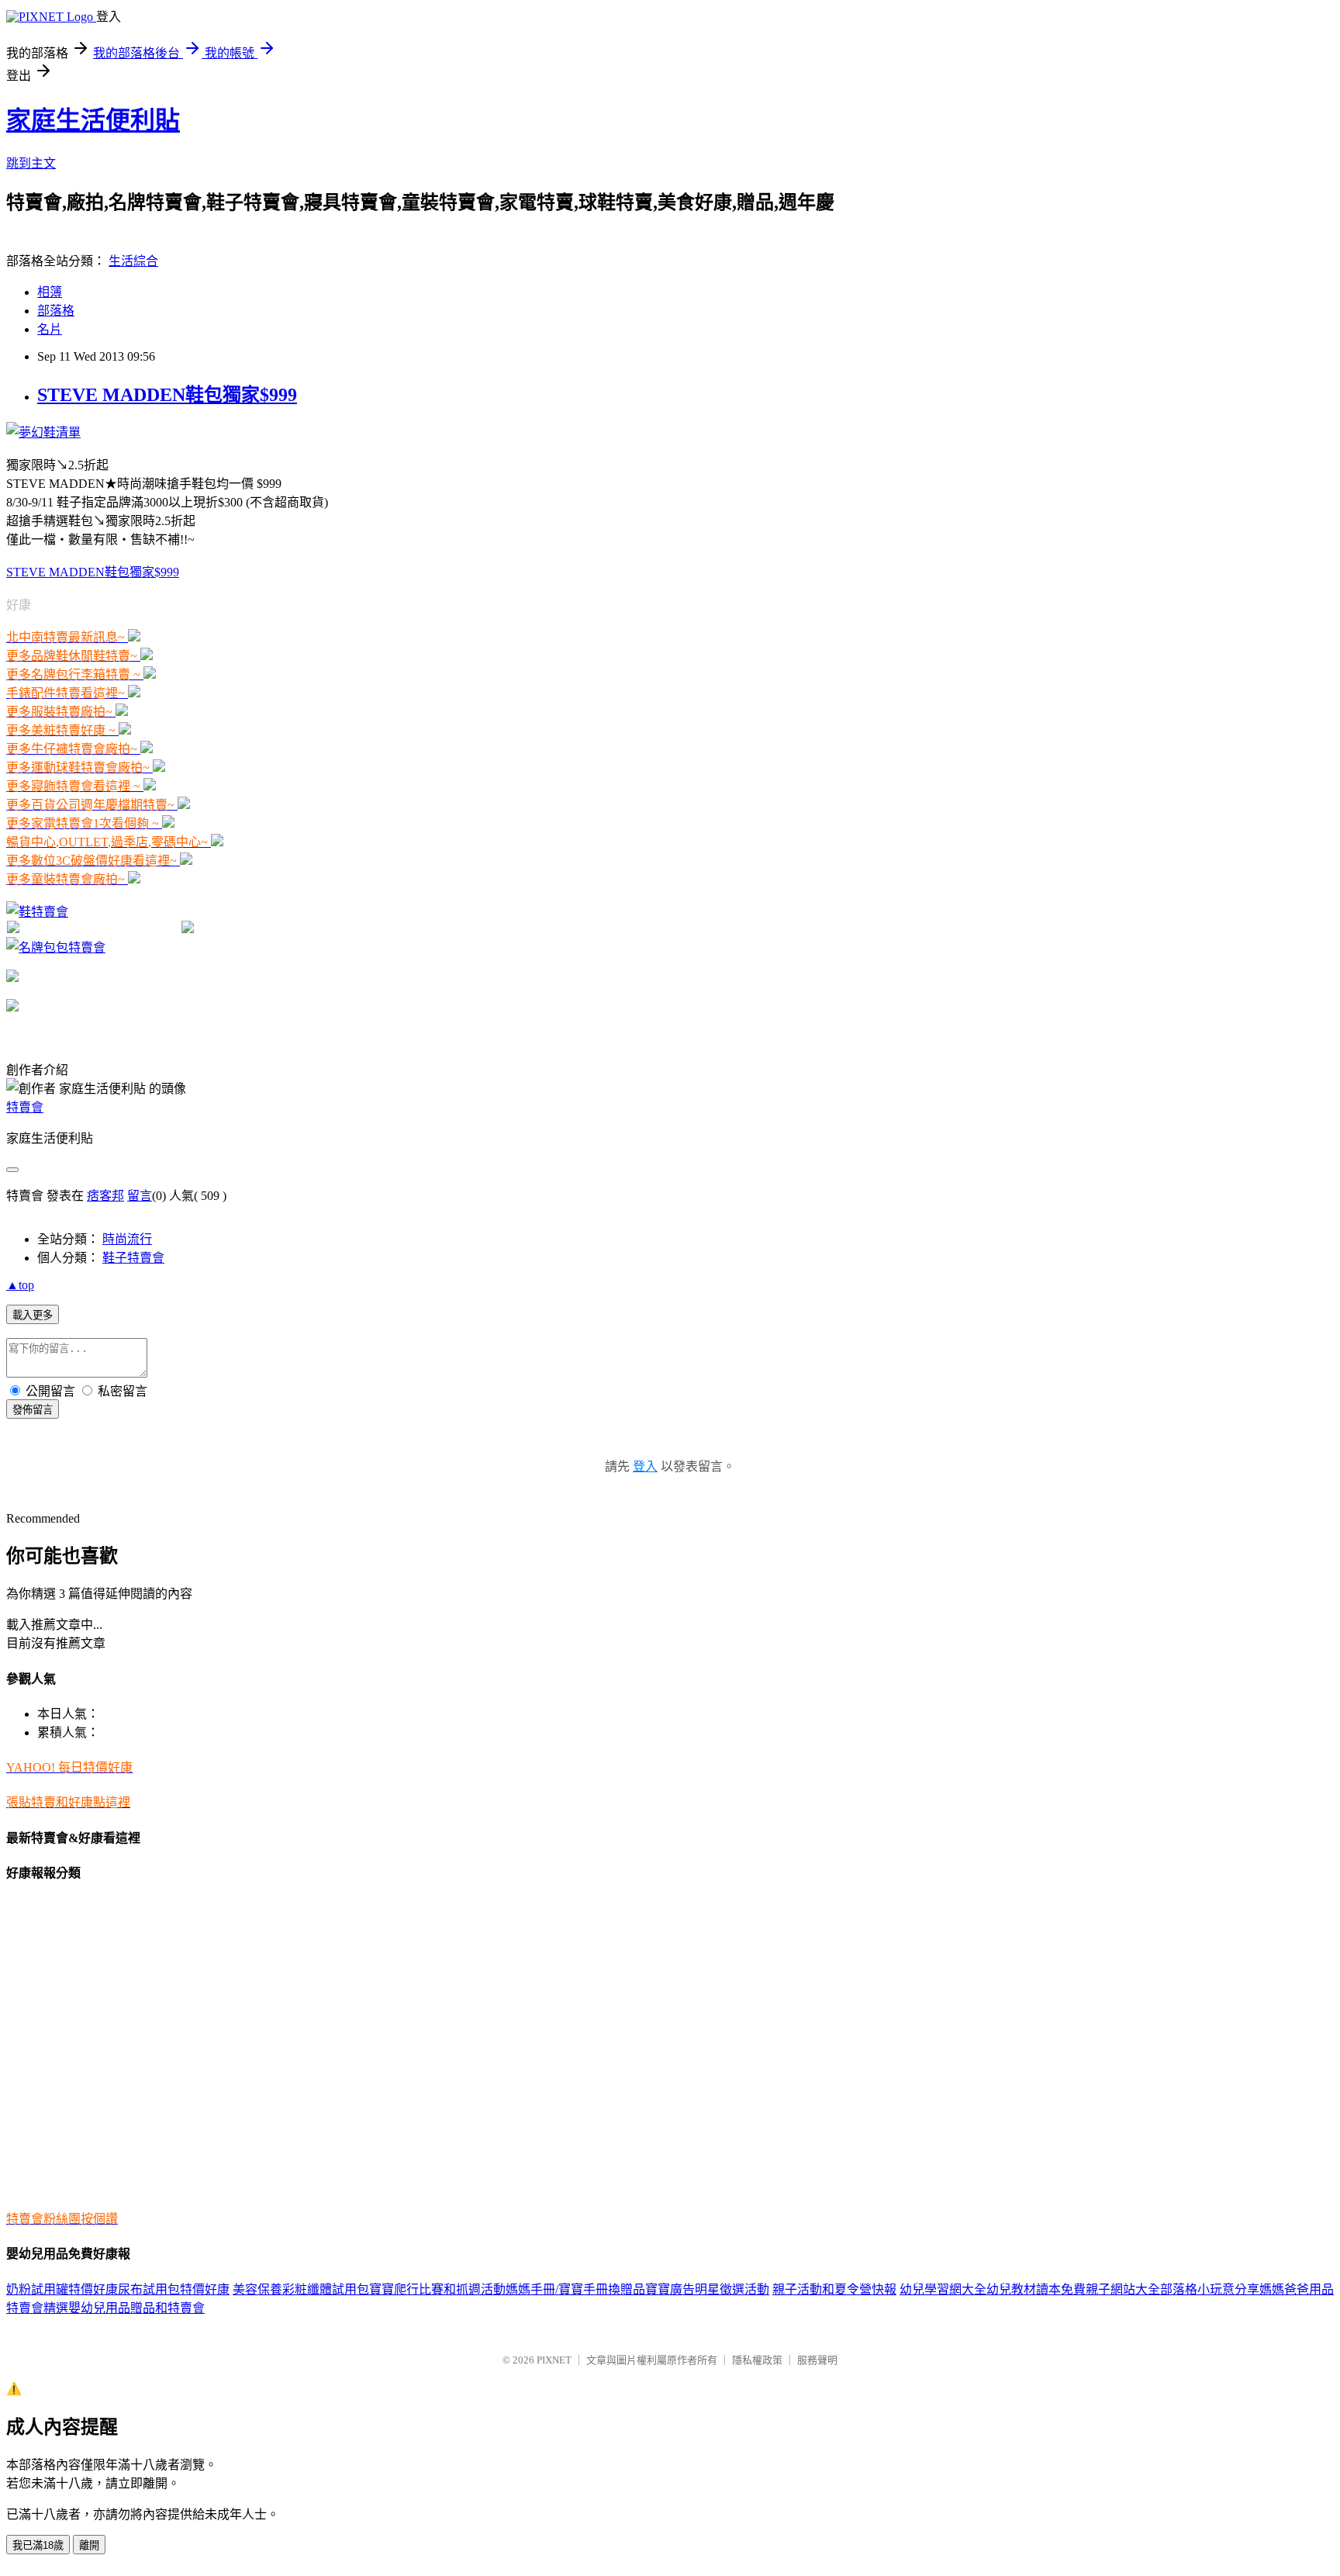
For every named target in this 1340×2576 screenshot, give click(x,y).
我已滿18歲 (38, 2545)
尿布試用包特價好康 (174, 2289)
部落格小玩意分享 (1210, 2289)
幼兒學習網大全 (943, 2289)
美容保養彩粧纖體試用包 (301, 2289)
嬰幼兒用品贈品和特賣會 (136, 2308)
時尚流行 (127, 1239)
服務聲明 (817, 2360)
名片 (50, 329)
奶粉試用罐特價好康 (62, 2289)
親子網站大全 (1123, 2289)
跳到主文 (31, 163)
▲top (20, 1285)
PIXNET (554, 2360)
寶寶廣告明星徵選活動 (707, 2289)
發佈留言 (33, 1410)
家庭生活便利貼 (93, 120)
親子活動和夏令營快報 (834, 2289)
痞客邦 (105, 1196)
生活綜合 (133, 261)
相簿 (50, 292)
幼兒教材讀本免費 (1036, 2289)
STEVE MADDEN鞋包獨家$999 (167, 395)
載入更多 (33, 1315)
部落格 (56, 311)
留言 (140, 1196)
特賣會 (25, 1107)
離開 (89, 2545)
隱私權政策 (757, 2360)
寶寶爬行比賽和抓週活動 (437, 2289)
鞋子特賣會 (133, 1258)
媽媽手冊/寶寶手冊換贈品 (575, 2289)
